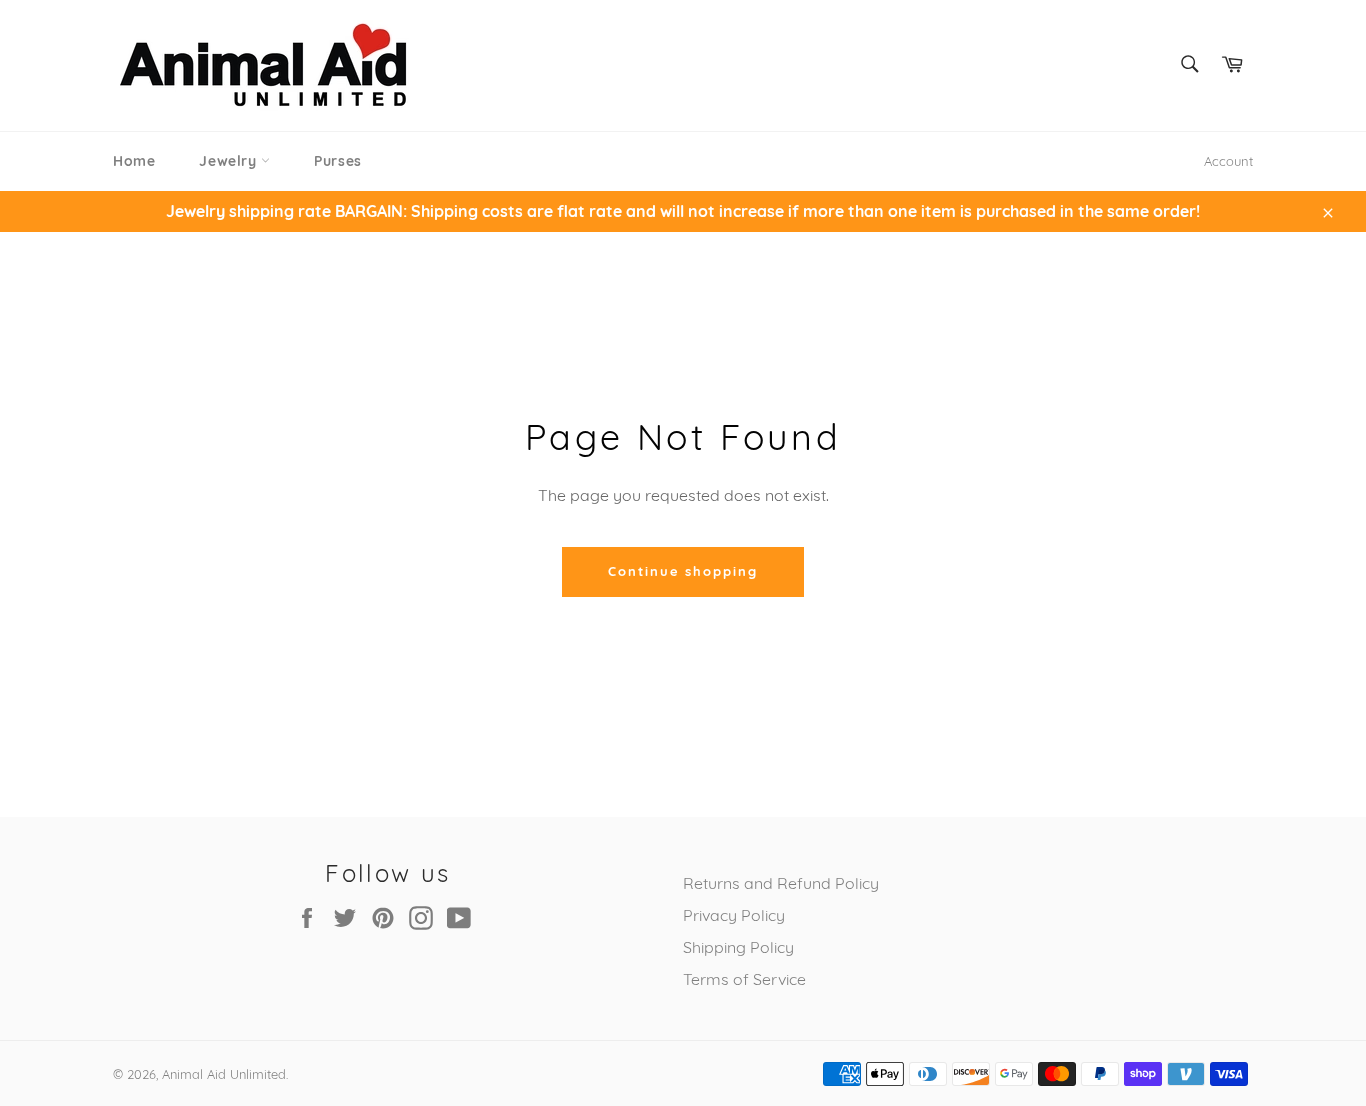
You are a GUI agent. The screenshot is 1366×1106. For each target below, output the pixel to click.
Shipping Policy (738, 947)
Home (134, 161)
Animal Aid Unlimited (224, 1074)
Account (1228, 161)
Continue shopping (683, 571)
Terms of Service (744, 979)
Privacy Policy (734, 915)
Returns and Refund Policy (781, 883)
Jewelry (230, 161)
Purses (338, 161)
